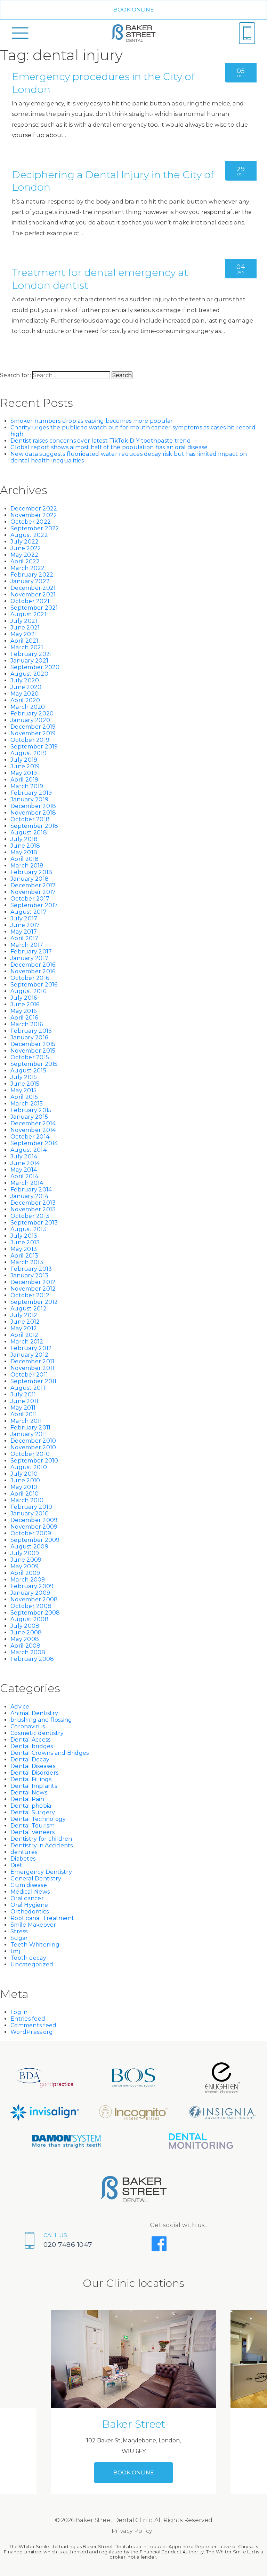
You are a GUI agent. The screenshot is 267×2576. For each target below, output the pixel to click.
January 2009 (30, 1593)
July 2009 (25, 1553)
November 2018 (33, 813)
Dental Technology (38, 1819)
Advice (20, 1707)
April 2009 (25, 1573)
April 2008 (26, 1646)
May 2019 (24, 773)
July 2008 (25, 1626)
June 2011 (24, 1401)
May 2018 (24, 852)
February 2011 (30, 1428)
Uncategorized (32, 1964)
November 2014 (33, 1130)
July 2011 (23, 1394)
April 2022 (25, 561)
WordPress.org (32, 2032)
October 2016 (30, 978)
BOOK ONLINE (134, 10)
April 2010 (25, 1494)
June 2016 (25, 1004)
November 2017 (33, 892)
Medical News (30, 1892)
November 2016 (33, 971)
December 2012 (33, 1282)
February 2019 (31, 793)
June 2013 (25, 1242)
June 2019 (25, 766)
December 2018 (33, 806)
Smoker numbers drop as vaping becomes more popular (92, 421)
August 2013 (29, 1229)
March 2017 (27, 945)
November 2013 (33, 1209)
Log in (19, 2012)
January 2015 (29, 1117)
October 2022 (31, 522)
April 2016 (24, 1018)
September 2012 (34, 1302)
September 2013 (34, 1223)
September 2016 (34, 985)
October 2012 (30, 1295)
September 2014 (34, 1143)
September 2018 (34, 826)
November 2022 (34, 515)
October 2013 (30, 1216)
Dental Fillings (31, 1779)
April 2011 (24, 1414)
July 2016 (24, 998)
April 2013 (25, 1256)
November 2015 (33, 1051)
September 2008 (35, 1613)
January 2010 (30, 1513)
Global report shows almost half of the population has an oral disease (109, 447)
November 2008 (34, 1599)
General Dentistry (36, 1879)
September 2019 (34, 747)
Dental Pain (27, 1799)
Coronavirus (28, 1726)
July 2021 (24, 621)
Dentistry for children (41, 1839)
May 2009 (25, 1566)
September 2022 (35, 528)
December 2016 (33, 965)
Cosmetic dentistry (37, 1733)
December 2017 (33, 885)
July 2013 (24, 1236)
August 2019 (29, 753)
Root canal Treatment (42, 1918)
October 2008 (31, 1606)
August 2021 (29, 614)
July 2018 (24, 839)
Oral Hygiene (29, 1905)
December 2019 (33, 727)
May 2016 (23, 1011)
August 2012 (29, 1309)
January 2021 (29, 661)
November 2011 (32, 1368)
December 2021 (33, 588)
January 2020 (30, 720)
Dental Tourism (33, 1826)
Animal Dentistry (34, 1713)
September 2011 (34, 1381)
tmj (15, 1951)
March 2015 (27, 1104)
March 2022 (28, 568)
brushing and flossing (41, 1720)
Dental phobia (31, 1806)
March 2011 (26, 1421)
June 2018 (25, 846)
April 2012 (25, 1335)
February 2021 (31, 654)
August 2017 (29, 912)
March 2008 (28, 1652)
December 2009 (34, 1520)
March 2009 (28, 1580)
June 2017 (25, 925)
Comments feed (33, 2025)
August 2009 (29, 1547)
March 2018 (27, 866)
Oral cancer (27, 1898)
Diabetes (23, 1859)
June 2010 (25, 1480)
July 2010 (24, 1474)
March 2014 (27, 1183)
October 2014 (30, 1137)
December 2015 (33, 1044)
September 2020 (35, 667)
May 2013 (24, 1249)
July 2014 (24, 1156)
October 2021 (30, 601)
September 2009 (35, 1540)
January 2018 (30, 879)
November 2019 (33, 733)
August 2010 (29, 1467)
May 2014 (24, 1170)
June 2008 (26, 1632)
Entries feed (28, 2019)
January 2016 (29, 1037)
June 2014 (25, 1163)
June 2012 (25, 1322)
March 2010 (27, 1500)
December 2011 (32, 1361)
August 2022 (29, 535)
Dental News (29, 1793)
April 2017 (25, 938)
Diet (16, 1865)
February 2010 (31, 1507)
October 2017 (30, 899)
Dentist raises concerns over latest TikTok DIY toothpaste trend (101, 441)
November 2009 (34, 1527)
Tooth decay (28, 1958)
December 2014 (33, 1123)
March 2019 (27, 786)
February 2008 (32, 1659)
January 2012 (29, 1355)
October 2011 (29, 1375)
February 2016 (31, 1031)
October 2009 (31, 1533)
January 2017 (29, 958)
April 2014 (25, 1176)
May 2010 (24, 1487)
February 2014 (31, 1190)
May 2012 (24, 1328)
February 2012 (31, 1348)
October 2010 (30, 1454)
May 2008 (25, 1639)
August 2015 (28, 1071)
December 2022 (34, 509)
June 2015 (25, 1084)
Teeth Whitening (35, 1945)
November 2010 (33, 1447)
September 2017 (34, 905)
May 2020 (25, 694)
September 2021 (34, 608)
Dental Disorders (34, 1773)
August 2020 (29, 674)
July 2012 (24, 1315)
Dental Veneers (33, 1832)
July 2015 (24, 1077)
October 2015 (30, 1057)
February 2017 (31, 952)
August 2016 (28, 991)
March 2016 (27, 1024)
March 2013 (27, 1262)
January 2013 (29, 1275)
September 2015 (34, 1064)
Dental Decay (30, 1759)
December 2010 (33, 1441)
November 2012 (33, 1289)
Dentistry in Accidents (42, 1845)
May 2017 (24, 932)
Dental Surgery (33, 1812)
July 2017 (24, 918)
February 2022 (32, 575)
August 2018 (29, 833)
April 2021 (25, 641)
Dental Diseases (33, 1766)
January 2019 (29, 799)
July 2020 (25, 680)
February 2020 (32, 714)
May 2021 (24, 634)
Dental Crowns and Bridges (50, 1753)
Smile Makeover (33, 1925)
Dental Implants (34, 1786)
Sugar (19, 1938)
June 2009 (26, 1560)
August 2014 (29, 1150)
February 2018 (31, 872)
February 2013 (31, 1269)
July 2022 (25, 542)
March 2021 (27, 647)
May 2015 (23, 1090)
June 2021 (25, 628)
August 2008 (30, 1619)
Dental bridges (32, 1746)
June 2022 (26, 548)
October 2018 (30, 819)
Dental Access (30, 1740)
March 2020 (28, 707)
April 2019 (25, 780)
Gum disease (29, 1885)
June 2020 (26, 687)
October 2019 (30, 740)
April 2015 (24, 1097)
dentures (24, 1852)
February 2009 (32, 1586)
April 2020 (25, 700)
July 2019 (24, 760)
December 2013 (33, 1203)
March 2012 (27, 1342)
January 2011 (29, 1434)
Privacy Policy (132, 2531)
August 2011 (28, 1388)
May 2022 (24, 555)
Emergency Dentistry (41, 1872)
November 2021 (33, 595)
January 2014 (29, 1196)
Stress (19, 1931)
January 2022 (30, 581)
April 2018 (25, 859)
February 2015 (31, 1110)
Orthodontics (30, 1912)
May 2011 (23, 1408)
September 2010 (34, 1461)
